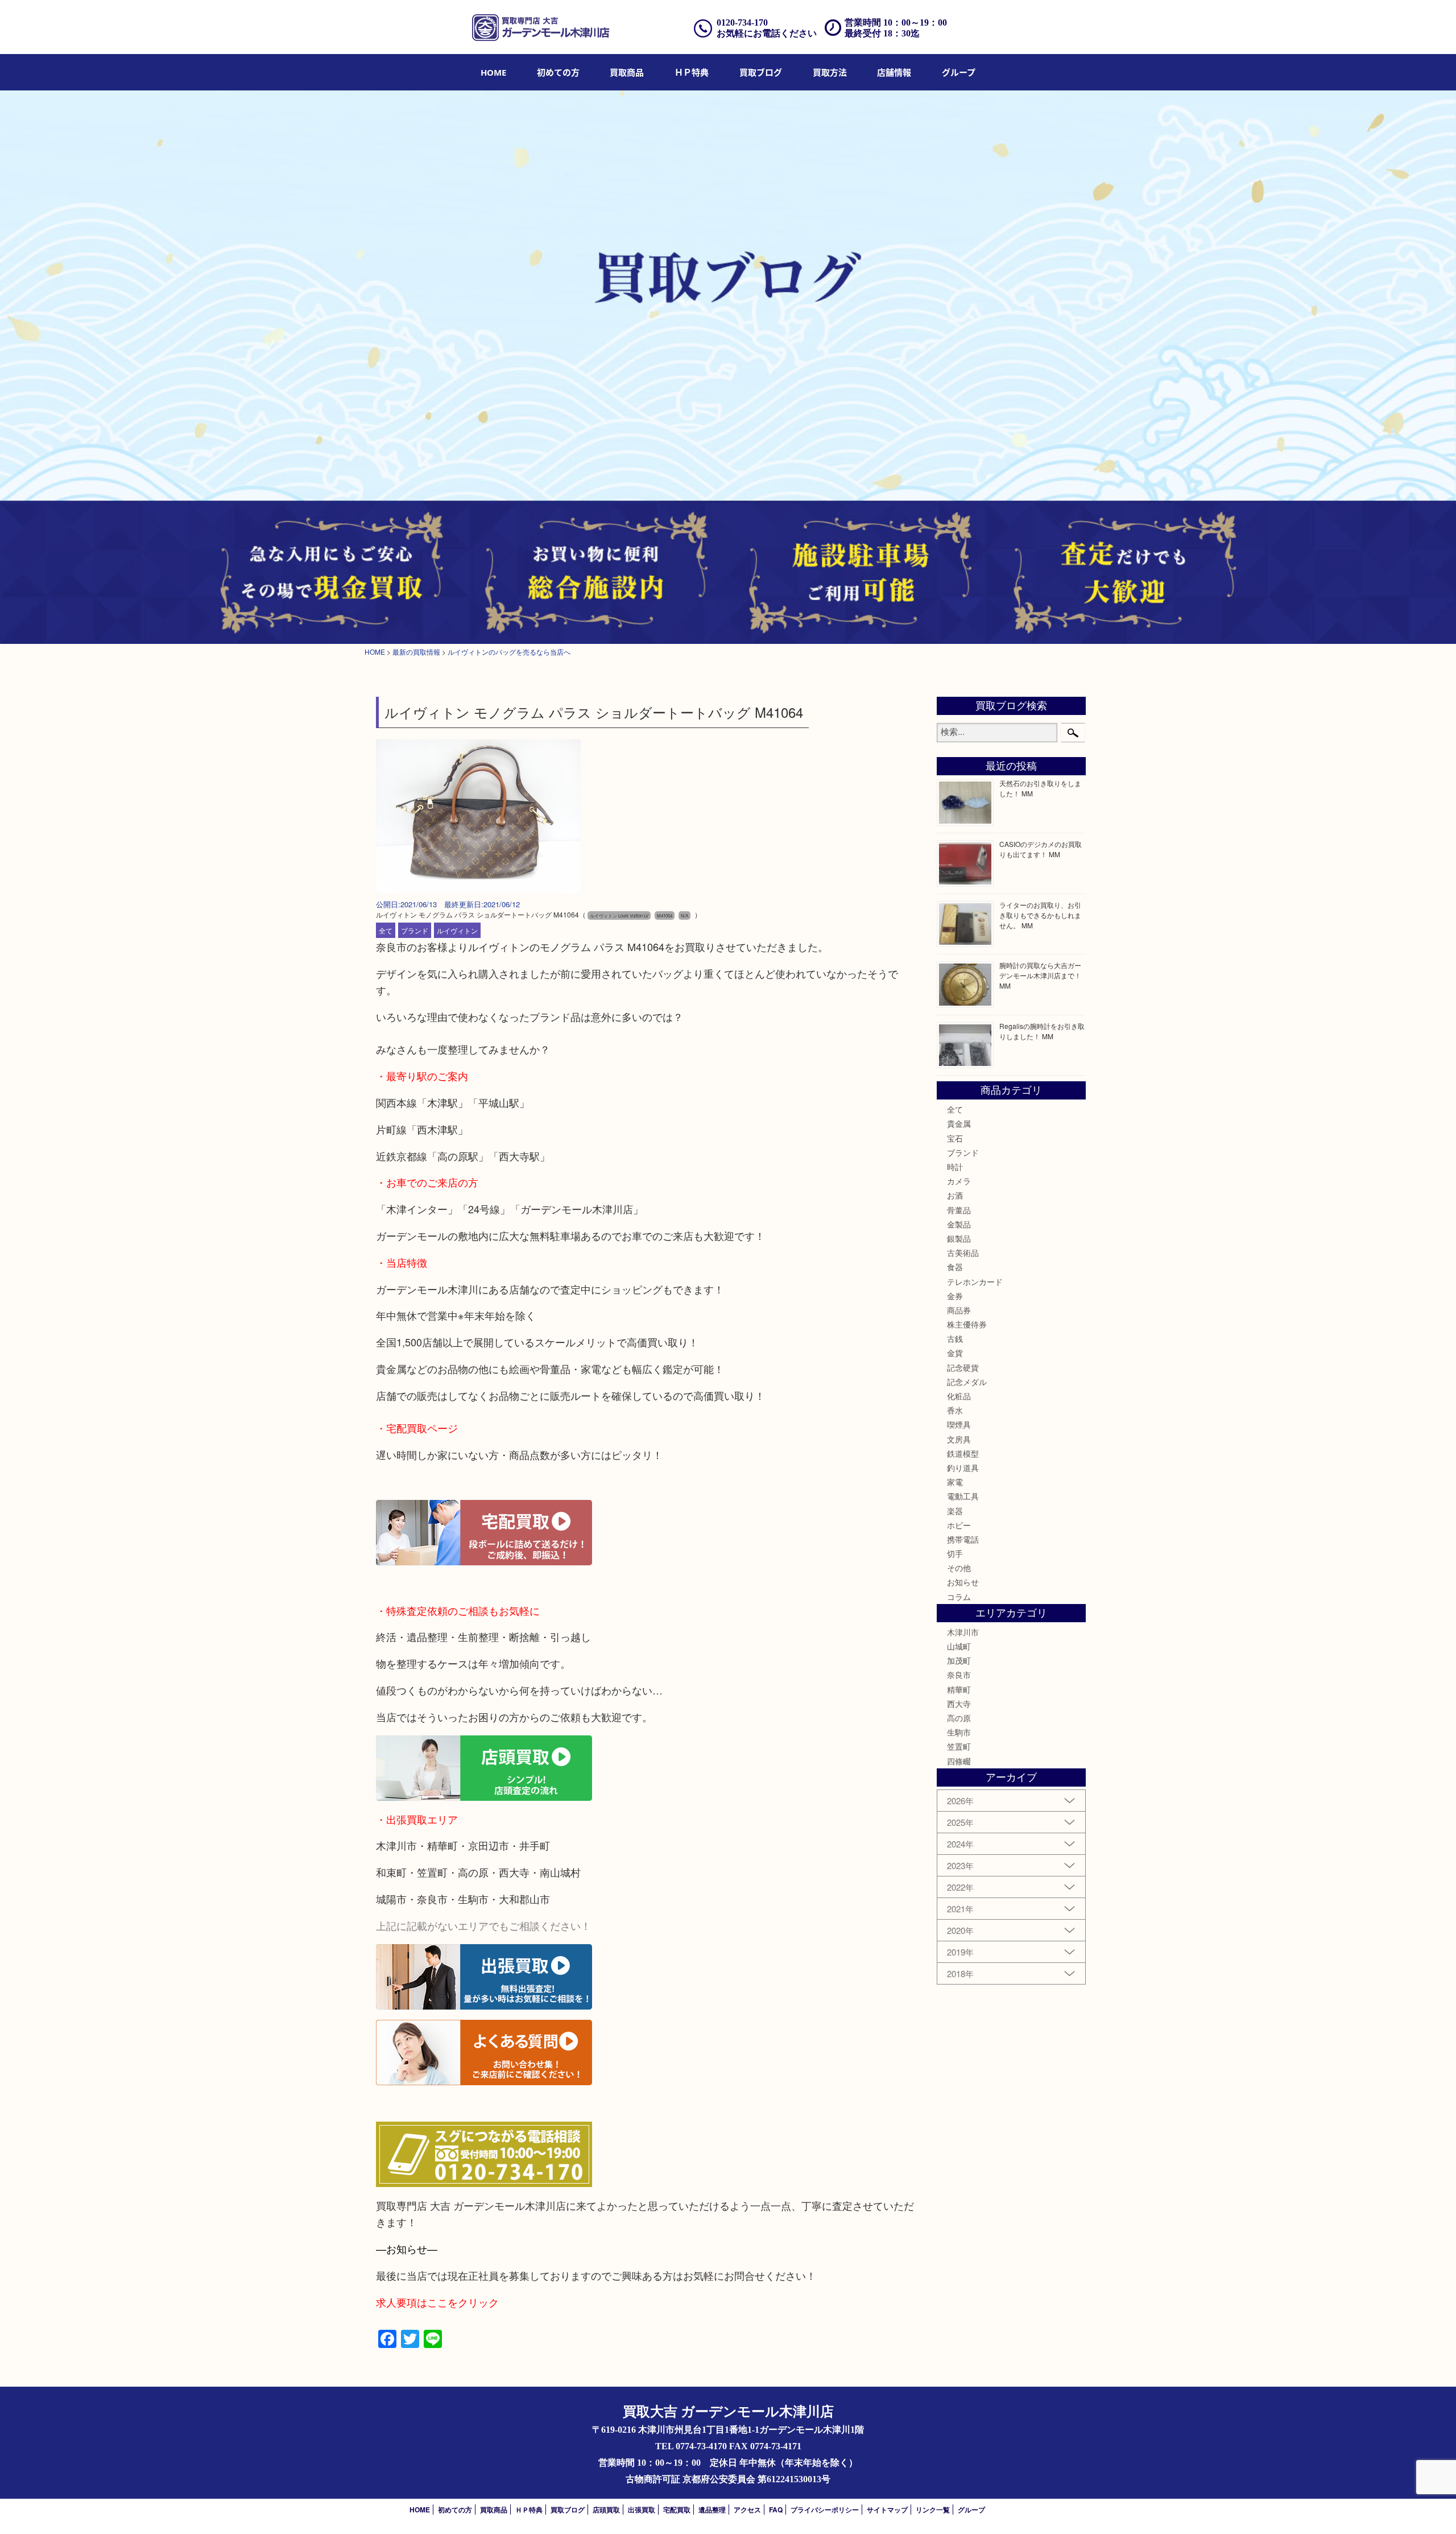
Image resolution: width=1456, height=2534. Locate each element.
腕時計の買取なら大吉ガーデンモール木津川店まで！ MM (1040, 975)
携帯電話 (963, 1539)
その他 (959, 1568)
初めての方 (558, 72)
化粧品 (959, 1396)
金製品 (959, 1224)
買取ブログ (761, 72)
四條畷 (959, 1761)
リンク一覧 (933, 2510)
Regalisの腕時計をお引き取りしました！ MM (1042, 1031)
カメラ (959, 1181)
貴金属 (959, 1123)
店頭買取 (606, 2510)
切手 (955, 1553)
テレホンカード (975, 1282)
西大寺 (959, 1704)
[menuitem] (493, 72)
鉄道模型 (963, 1453)
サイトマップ (887, 2510)
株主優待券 (967, 1324)
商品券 (959, 1310)
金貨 (955, 1353)
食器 (955, 1267)
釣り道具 (963, 1468)
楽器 (955, 1511)
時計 (955, 1167)
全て (386, 930)
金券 (955, 1296)
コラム (959, 1597)
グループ (959, 72)
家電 (955, 1482)
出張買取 (642, 2510)
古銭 (955, 1338)
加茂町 (959, 1660)
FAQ (776, 2510)
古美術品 (963, 1252)
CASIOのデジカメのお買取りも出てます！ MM (1041, 849)
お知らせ (963, 1582)
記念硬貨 (963, 1367)
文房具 (959, 1439)
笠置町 (959, 1746)
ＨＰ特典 (692, 72)
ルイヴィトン (457, 930)
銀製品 (959, 1238)
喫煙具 (959, 1424)
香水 (955, 1410)
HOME (493, 72)
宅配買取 (677, 2510)
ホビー (959, 1525)
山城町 (959, 1646)
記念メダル (967, 1382)
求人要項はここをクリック (437, 2302)
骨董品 (959, 1210)
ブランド (415, 930)
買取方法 (830, 72)
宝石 (955, 1138)
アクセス (747, 2510)
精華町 (959, 1689)
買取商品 (627, 72)
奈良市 (959, 1675)
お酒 (955, 1195)
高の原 (959, 1718)
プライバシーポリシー (825, 2510)
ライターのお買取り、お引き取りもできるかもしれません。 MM (1040, 915)
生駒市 (959, 1732)
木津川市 (963, 1632)
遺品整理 (712, 2510)
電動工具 (963, 1496)
